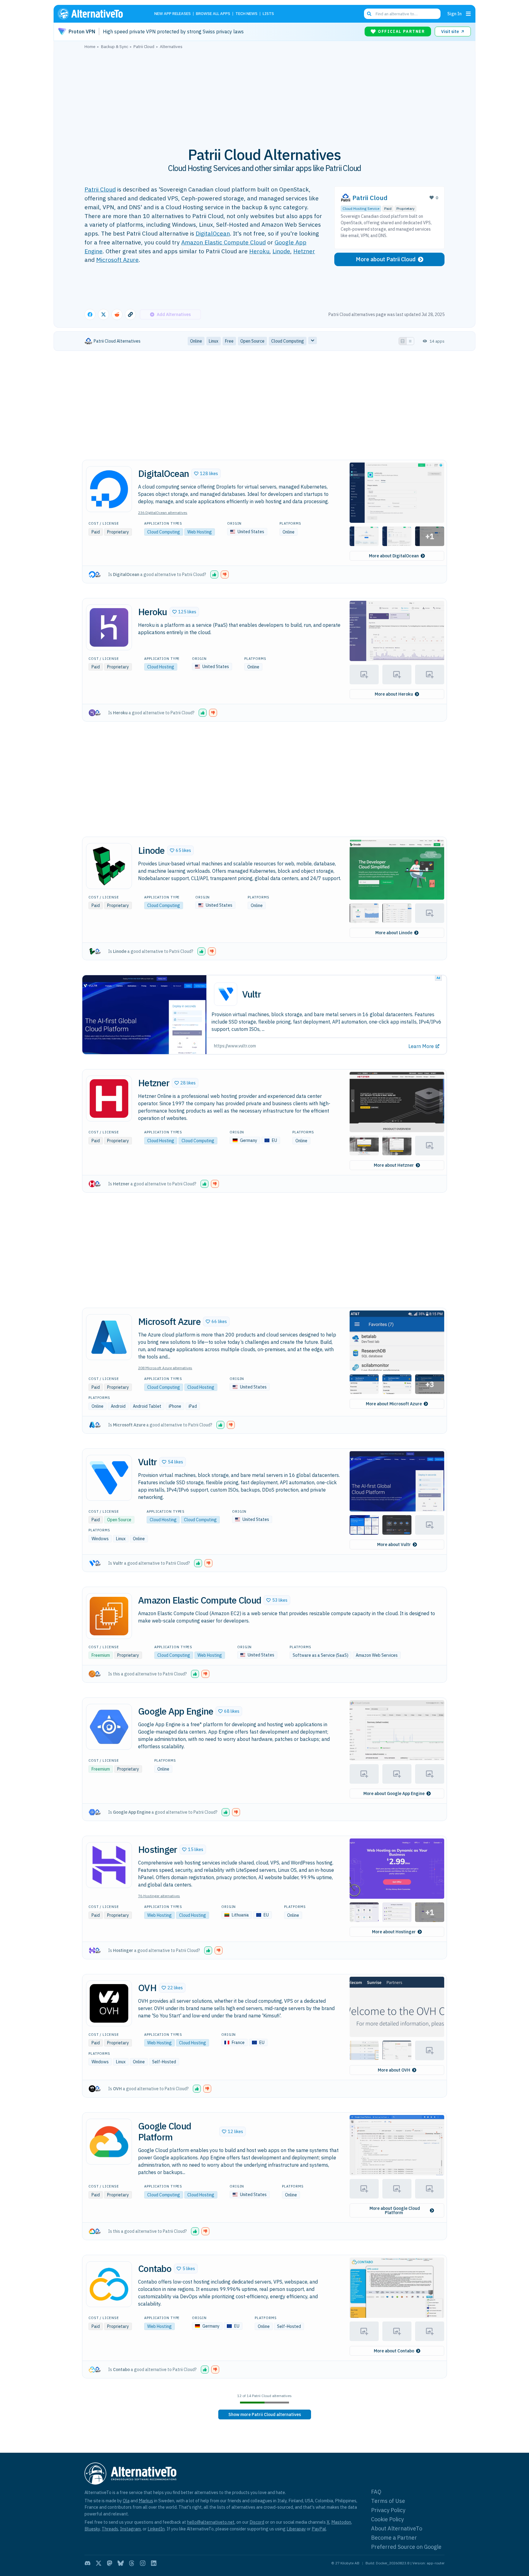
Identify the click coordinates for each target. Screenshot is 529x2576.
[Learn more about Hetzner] (109, 1098)
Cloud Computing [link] (288, 341)
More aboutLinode (394, 933)
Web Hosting (200, 532)
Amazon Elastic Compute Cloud (223, 242)
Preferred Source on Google (406, 2547)
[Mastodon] (110, 2563)
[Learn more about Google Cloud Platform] (109, 2142)
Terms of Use (388, 2501)
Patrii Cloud (100, 189)
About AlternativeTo (397, 2528)
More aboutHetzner (394, 1165)
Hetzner (304, 251)
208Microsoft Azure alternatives (165, 1368)
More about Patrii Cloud (386, 259)
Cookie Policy (387, 2519)
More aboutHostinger (394, 1932)
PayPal (319, 2529)
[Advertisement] (264, 95)
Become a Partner (394, 2538)
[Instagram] (143, 2563)
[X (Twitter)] (99, 2563)
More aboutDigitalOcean (394, 556)
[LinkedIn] (154, 2563)
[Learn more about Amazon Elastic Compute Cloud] (109, 1616)
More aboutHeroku (394, 694)
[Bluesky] (121, 2563)
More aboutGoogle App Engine (394, 1794)
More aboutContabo (394, 2351)
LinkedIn (156, 2529)
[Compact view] (410, 341)
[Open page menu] (468, 14)
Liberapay (296, 2529)
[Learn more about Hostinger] (109, 1865)
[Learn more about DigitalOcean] (109, 489)
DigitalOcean (213, 233)
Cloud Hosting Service (361, 208)
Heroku (259, 251)
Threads (110, 2529)
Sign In (454, 14)
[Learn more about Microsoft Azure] (109, 1337)
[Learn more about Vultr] (109, 1478)
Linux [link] (214, 341)
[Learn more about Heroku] (109, 627)
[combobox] (402, 14)
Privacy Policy (388, 2510)
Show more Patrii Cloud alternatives (265, 2414)
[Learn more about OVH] (109, 2003)
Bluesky (92, 2529)
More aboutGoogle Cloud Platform (395, 2210)
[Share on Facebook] (90, 314)
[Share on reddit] (117, 314)
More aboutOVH (394, 2070)
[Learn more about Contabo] (109, 2284)
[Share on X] (103, 314)
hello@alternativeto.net (211, 2522)
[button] (206, 474)
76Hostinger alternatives (159, 1896)
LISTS (268, 14)
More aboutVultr (394, 1544)
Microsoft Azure (117, 260)
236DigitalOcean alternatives (163, 513)
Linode (281, 251)
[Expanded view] (403, 341)
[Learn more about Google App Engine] (109, 1727)
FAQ (376, 2492)
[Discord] (88, 2563)
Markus (146, 2501)
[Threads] (132, 2563)
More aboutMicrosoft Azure (394, 1404)
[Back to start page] (99, 14)
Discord (257, 2522)
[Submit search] (369, 14)
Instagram (130, 2529)
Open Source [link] (252, 341)
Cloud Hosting (161, 667)
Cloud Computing (164, 532)
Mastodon (341, 2522)
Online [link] (196, 341)
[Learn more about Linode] (109, 866)
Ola (126, 2501)
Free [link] (229, 341)
